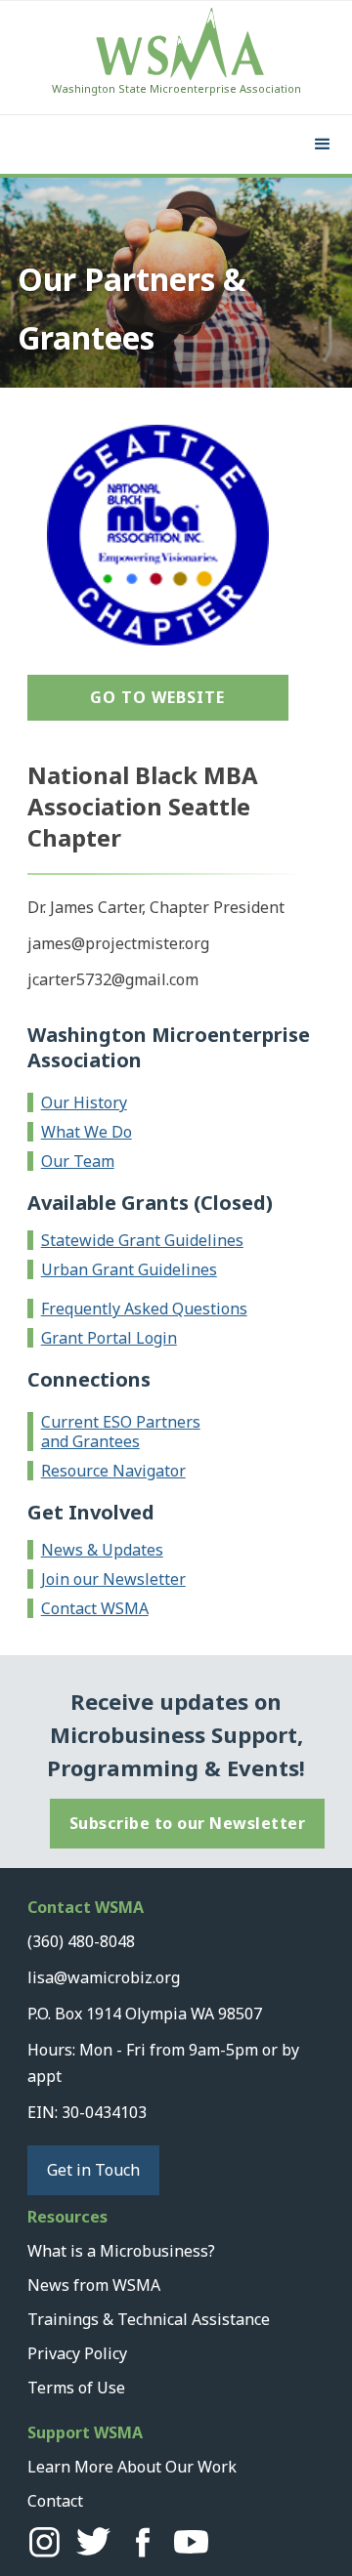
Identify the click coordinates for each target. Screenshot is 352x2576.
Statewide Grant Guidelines (142, 1240)
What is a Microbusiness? (121, 2251)
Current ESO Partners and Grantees (121, 1432)
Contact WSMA (95, 1608)
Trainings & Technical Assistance (149, 2319)
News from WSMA (94, 2285)
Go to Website (157, 697)
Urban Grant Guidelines (129, 1269)
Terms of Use (76, 2388)
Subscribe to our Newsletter (188, 1823)
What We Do (87, 1132)
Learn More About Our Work (132, 2467)
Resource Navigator (113, 1471)
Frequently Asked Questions (144, 1309)
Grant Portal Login (109, 1338)
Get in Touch (93, 2170)
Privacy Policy (77, 2353)
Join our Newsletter (113, 1579)
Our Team (78, 1161)
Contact (55, 2501)
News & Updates (102, 1550)
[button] (323, 145)
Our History (84, 1102)
